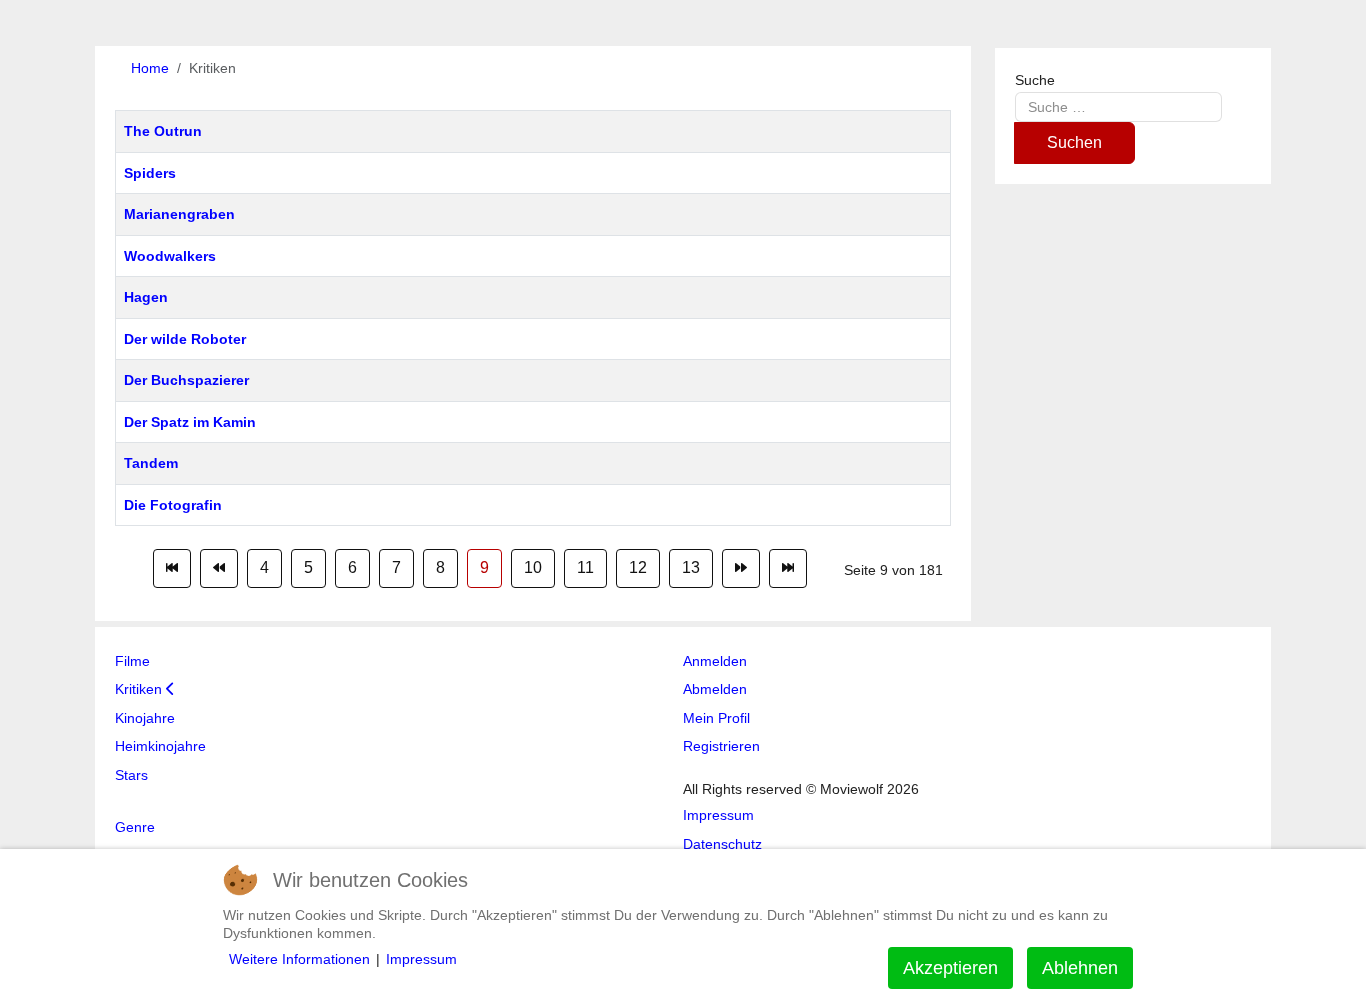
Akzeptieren (950, 968)
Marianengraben (179, 214)
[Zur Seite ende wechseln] (788, 568)
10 (533, 567)
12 (638, 567)
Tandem (151, 463)
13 (691, 567)
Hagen (146, 297)
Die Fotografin (173, 505)
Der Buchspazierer (186, 380)
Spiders (150, 173)
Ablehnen (1080, 968)
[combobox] (1118, 106)
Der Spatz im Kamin (190, 422)
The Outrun (163, 131)
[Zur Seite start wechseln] (172, 568)
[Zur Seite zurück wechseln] (219, 568)
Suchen (1074, 142)
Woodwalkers (170, 256)
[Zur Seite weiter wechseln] (741, 568)
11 (585, 567)
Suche (1035, 80)
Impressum (421, 959)
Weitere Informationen (299, 959)
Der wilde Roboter (185, 339)
